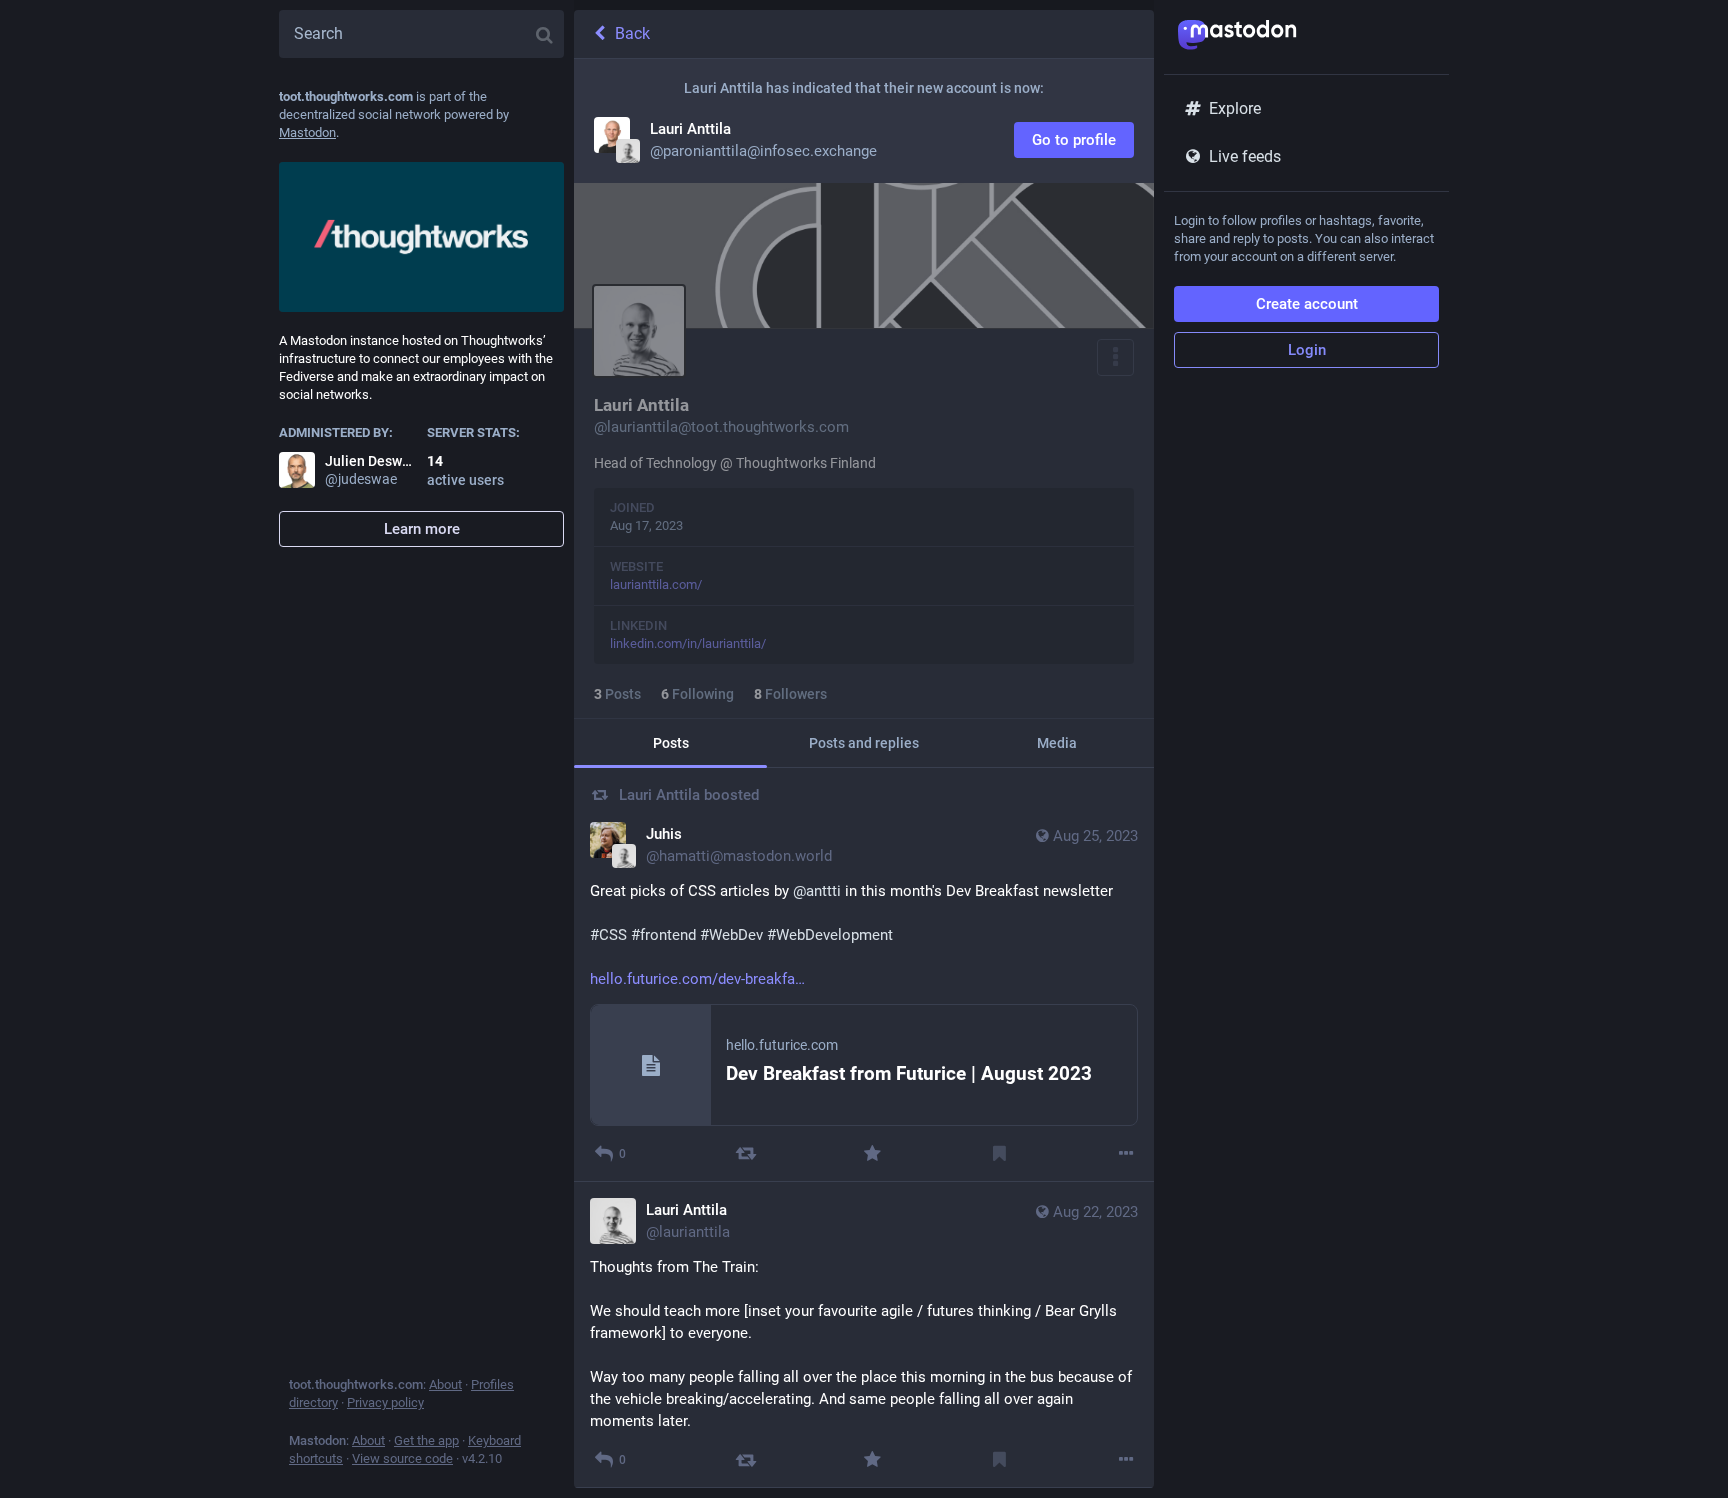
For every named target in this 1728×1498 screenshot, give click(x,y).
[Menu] (1115, 357)
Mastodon (307, 132)
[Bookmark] (999, 1153)
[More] (1126, 1153)
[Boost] (745, 1153)
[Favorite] (872, 1153)
